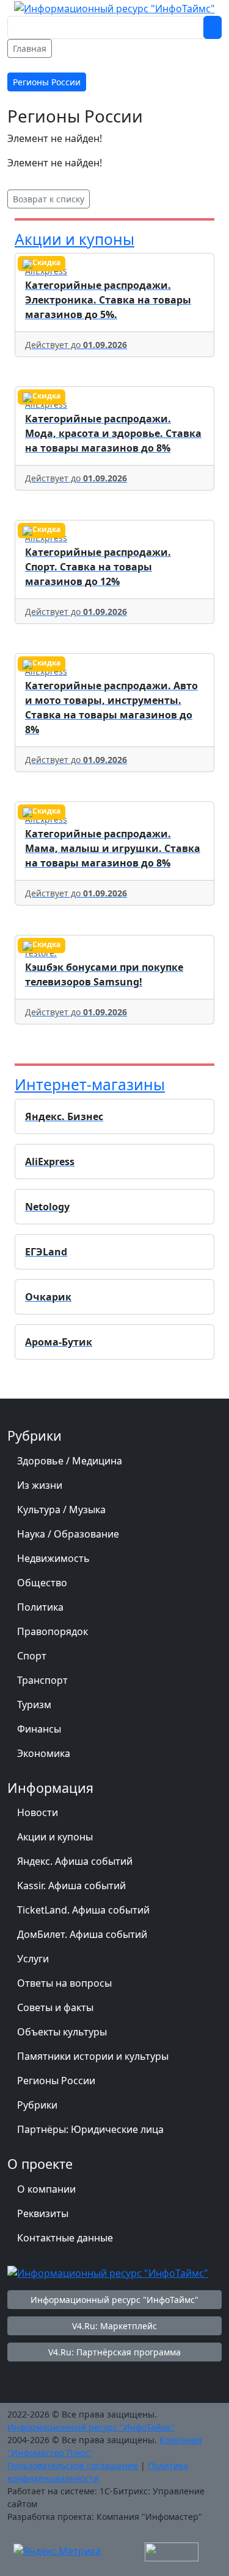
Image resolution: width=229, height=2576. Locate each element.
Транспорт (42, 1680)
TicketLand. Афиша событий (83, 1910)
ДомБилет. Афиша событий (82, 1934)
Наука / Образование (68, 1534)
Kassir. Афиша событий (71, 1886)
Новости (38, 1812)
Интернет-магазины (90, 1084)
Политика (40, 1607)
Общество (42, 1583)
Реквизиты (43, 2213)
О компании (46, 2189)
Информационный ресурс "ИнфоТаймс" (114, 2300)
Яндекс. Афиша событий (75, 1861)
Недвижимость (53, 1558)
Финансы (39, 1729)
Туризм (34, 1705)
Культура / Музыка (61, 1510)
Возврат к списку (49, 199)
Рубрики (37, 2105)
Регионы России (56, 2081)
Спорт (32, 1656)
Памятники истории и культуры (93, 2056)
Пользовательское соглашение (73, 2465)
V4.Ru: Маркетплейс (114, 2326)
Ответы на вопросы (64, 1983)
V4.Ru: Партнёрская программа (114, 2352)
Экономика (44, 1753)
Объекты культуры (62, 2032)
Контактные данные (65, 2238)
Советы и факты (55, 2007)
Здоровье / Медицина (70, 1461)
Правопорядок (53, 1631)
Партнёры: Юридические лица (90, 2129)
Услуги (33, 1959)
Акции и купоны (75, 239)
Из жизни (40, 1485)
